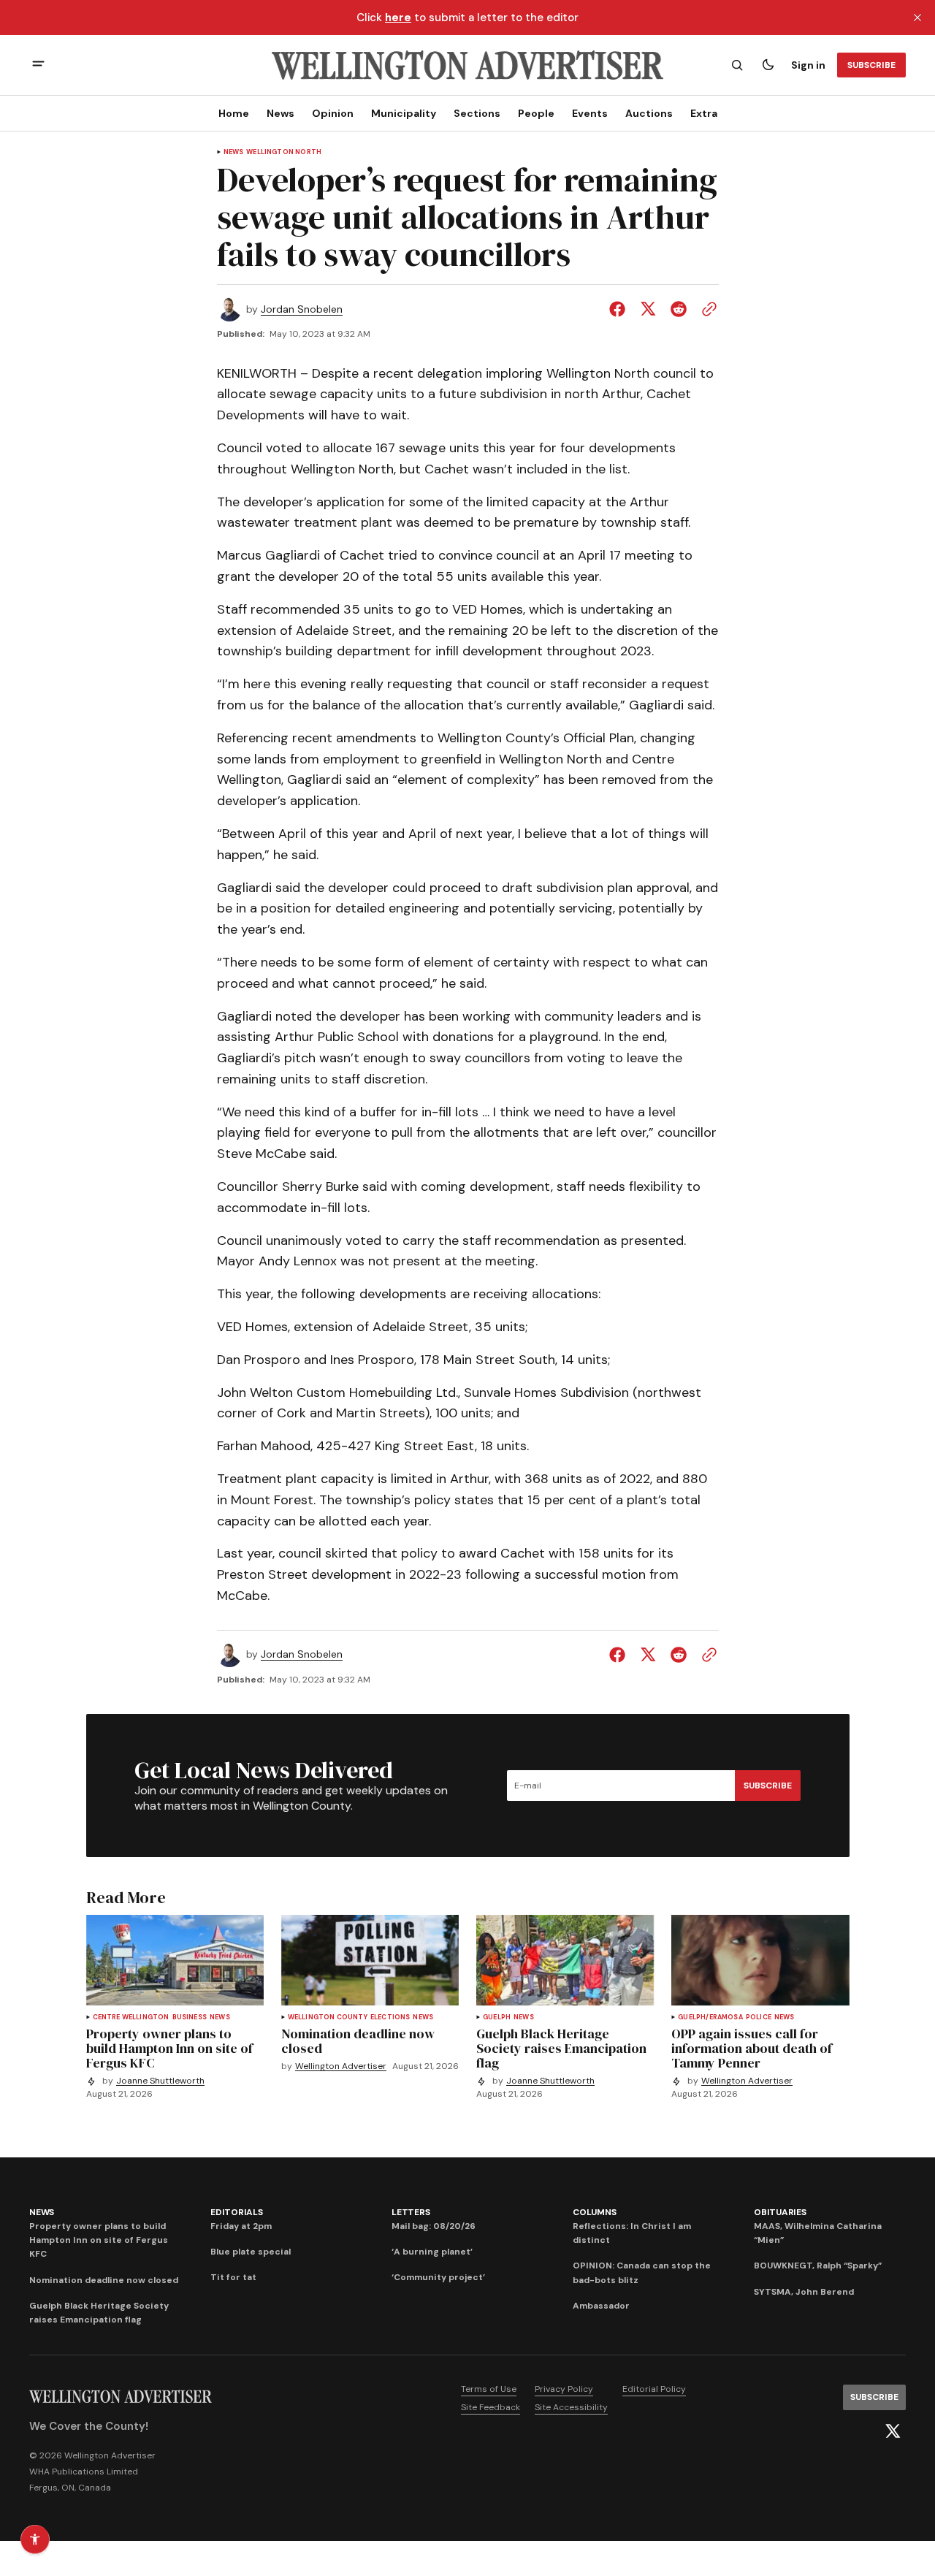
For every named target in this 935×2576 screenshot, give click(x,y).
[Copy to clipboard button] (706, 309)
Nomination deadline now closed (104, 2280)
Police (759, 2017)
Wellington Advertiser (341, 2066)
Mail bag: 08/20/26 (434, 2226)
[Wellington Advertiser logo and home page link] (467, 65)
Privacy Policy (564, 2389)
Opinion (333, 113)
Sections (477, 113)
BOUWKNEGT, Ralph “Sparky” (818, 2266)
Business (190, 2017)
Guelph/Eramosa (710, 2017)
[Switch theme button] (768, 65)
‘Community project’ (438, 2277)
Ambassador (601, 2306)
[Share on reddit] (679, 309)
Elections (390, 2017)
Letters (411, 2212)
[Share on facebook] (620, 309)
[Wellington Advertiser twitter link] (893, 2431)
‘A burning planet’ (432, 2252)
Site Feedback (491, 2407)
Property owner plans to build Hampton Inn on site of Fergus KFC (99, 2240)
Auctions (649, 113)
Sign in (808, 65)
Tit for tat (233, 2277)
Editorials (237, 2212)
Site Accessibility (571, 2407)
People (536, 113)
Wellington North (284, 152)
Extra (704, 113)
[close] (917, 18)
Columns (594, 2212)
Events (590, 113)
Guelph (497, 2017)
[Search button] (737, 65)
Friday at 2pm (241, 2226)
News (280, 113)
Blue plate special (251, 2252)
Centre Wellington (131, 2017)
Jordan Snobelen (302, 309)
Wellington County (328, 2017)
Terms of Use (489, 2389)
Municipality (404, 113)
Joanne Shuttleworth (160, 2081)
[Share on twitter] (648, 309)
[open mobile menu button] (38, 65)
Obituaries (780, 2212)
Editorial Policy (654, 2389)
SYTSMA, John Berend (804, 2292)
